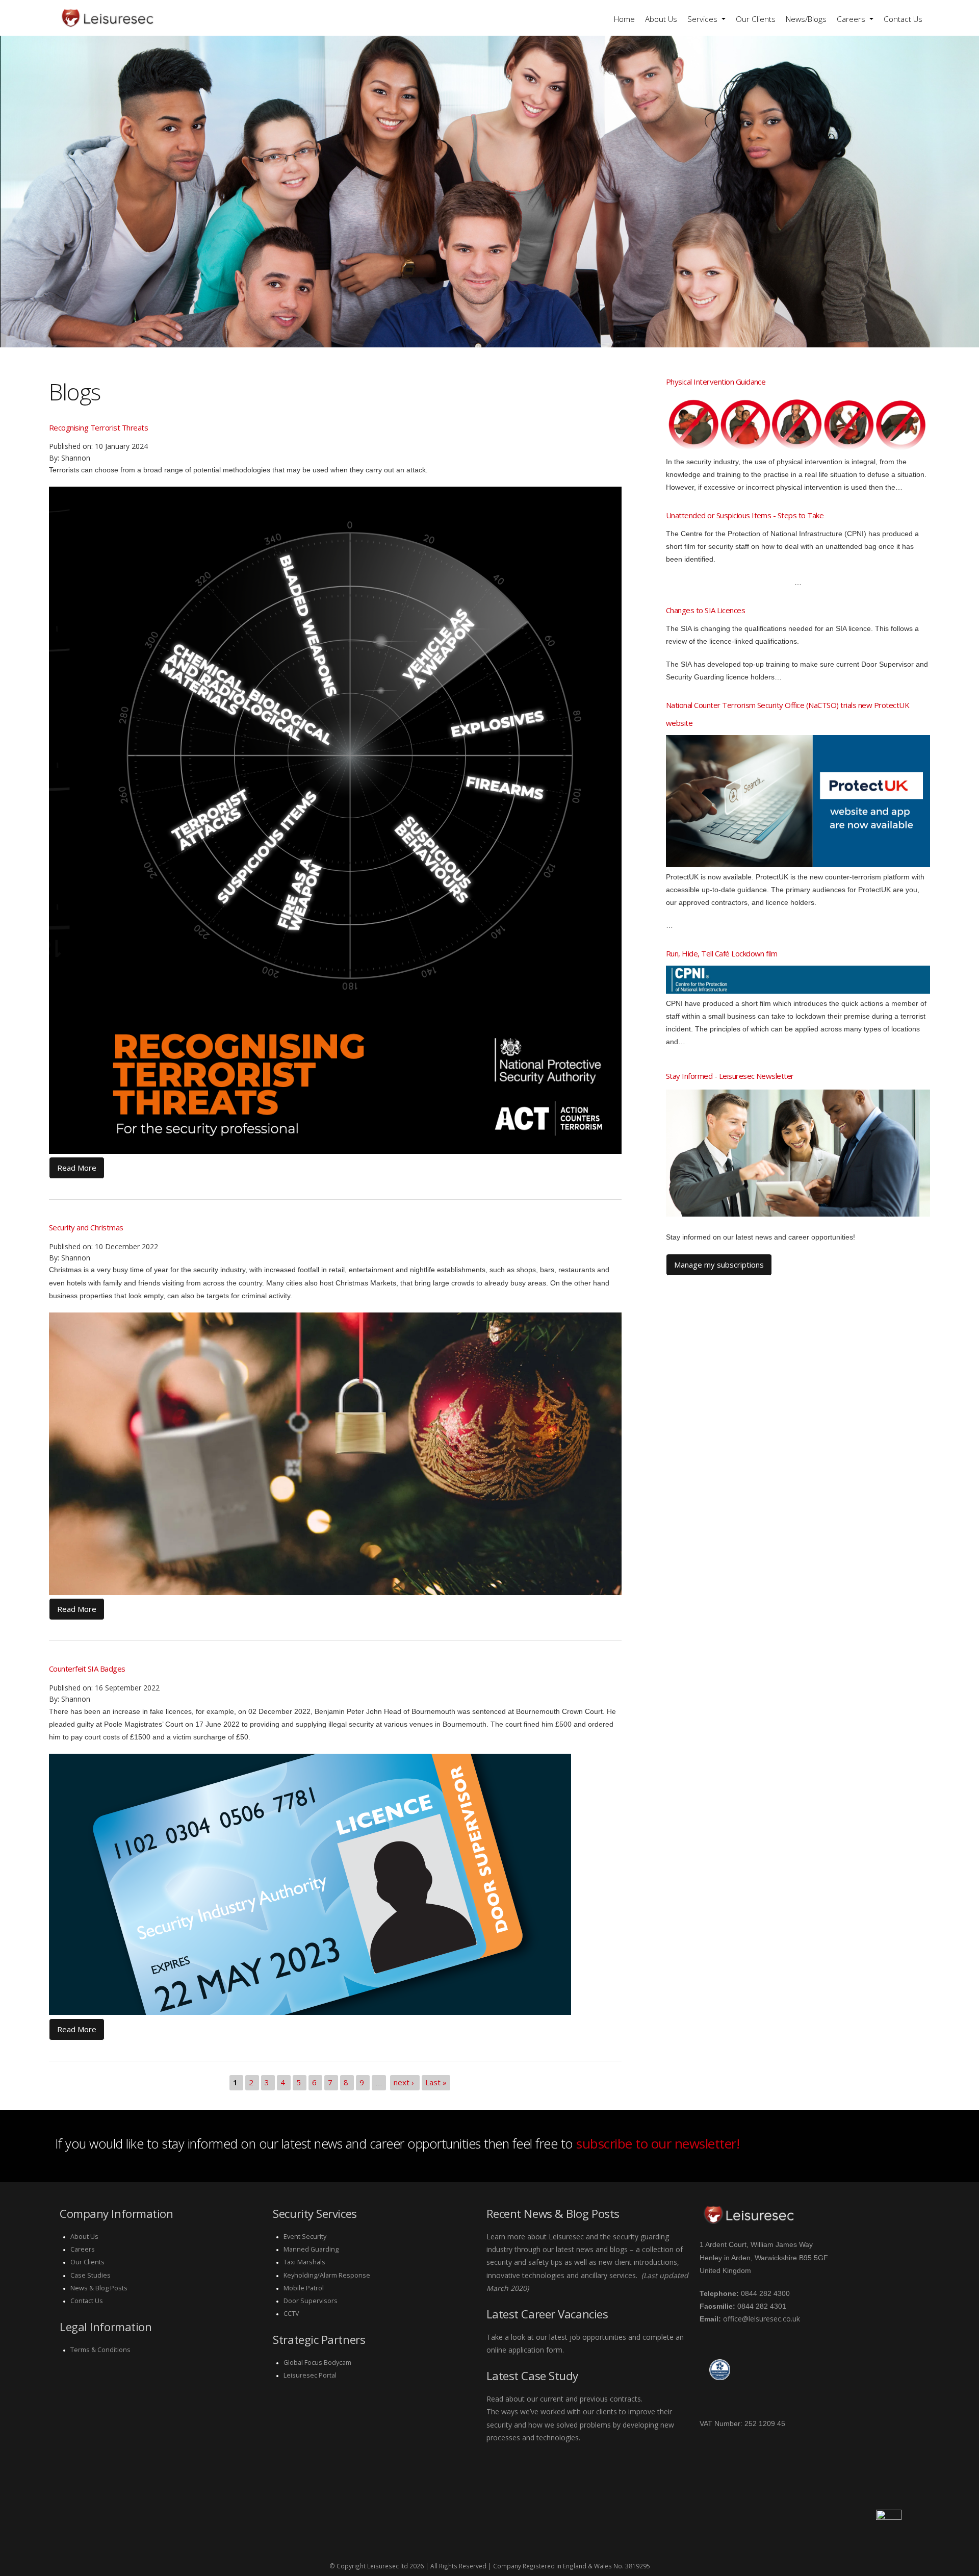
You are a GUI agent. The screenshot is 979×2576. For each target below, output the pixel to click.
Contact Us (903, 19)
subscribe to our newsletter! (658, 2143)
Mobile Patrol (304, 2288)
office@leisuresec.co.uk (762, 2319)
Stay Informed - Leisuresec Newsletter (730, 1076)
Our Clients (756, 19)
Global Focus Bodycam (317, 2363)
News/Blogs (806, 19)
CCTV (291, 2314)
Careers (852, 19)
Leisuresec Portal (310, 2375)
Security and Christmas (86, 1227)
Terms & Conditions (100, 2350)
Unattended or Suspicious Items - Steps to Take (745, 515)
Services (703, 19)
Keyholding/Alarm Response (327, 2275)
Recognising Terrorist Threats (98, 427)
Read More (77, 1168)
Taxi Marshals (304, 2262)
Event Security (305, 2237)
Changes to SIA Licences (705, 610)
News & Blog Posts (99, 2288)
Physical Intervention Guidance (716, 382)
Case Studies (91, 2275)
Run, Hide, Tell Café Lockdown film (722, 953)
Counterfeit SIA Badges (87, 1669)
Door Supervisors (311, 2301)
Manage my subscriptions (719, 1265)
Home (624, 19)
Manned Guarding (311, 2249)
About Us (661, 19)
